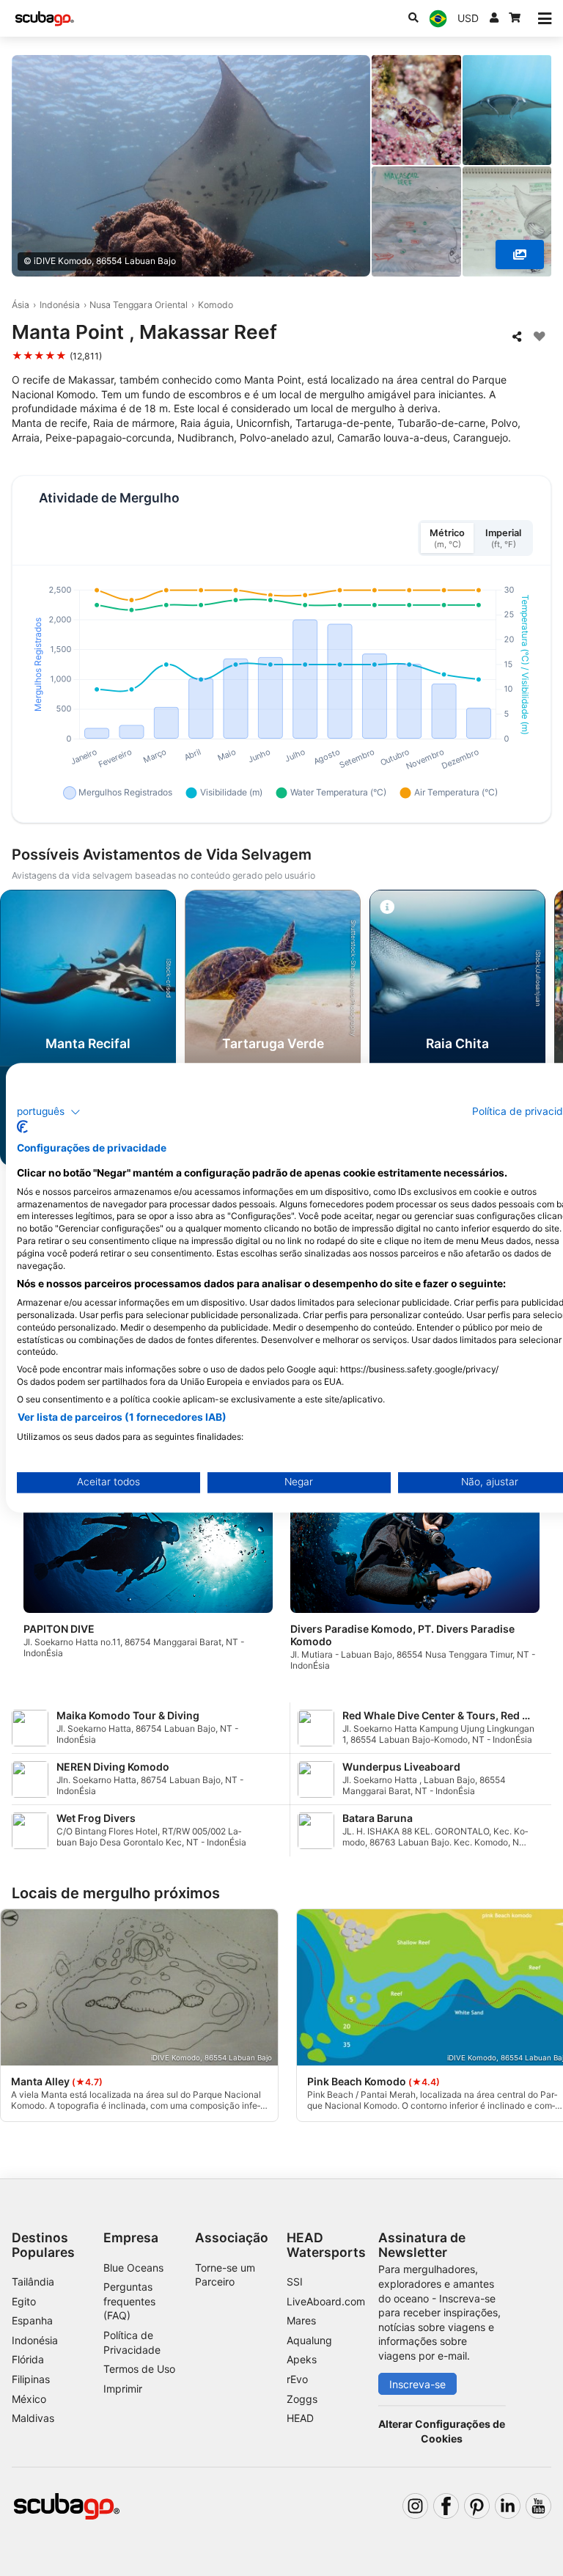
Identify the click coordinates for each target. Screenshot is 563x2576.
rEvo (297, 2379)
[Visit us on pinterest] (477, 2506)
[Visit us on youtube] (538, 2506)
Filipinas (31, 2379)
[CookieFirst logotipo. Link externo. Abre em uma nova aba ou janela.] (22, 1127)
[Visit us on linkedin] (508, 2506)
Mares (301, 2320)
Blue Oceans (133, 2268)
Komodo (216, 305)
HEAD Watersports (326, 2244)
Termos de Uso (139, 2369)
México (29, 2399)
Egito (24, 2301)
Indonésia (60, 305)
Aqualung (309, 2340)
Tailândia (33, 2282)
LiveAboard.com (326, 2301)
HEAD (300, 2418)
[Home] (45, 19)
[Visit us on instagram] (415, 2506)
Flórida (28, 2359)
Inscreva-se (417, 2384)
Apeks (302, 2359)
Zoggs (302, 2399)
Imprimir (123, 2389)
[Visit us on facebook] (446, 2506)
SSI (295, 2282)
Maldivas (33, 2418)
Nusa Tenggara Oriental (139, 305)
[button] (49, 1112)
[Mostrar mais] (520, 255)
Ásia (21, 305)
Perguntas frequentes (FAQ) (129, 2301)
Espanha (32, 2320)
